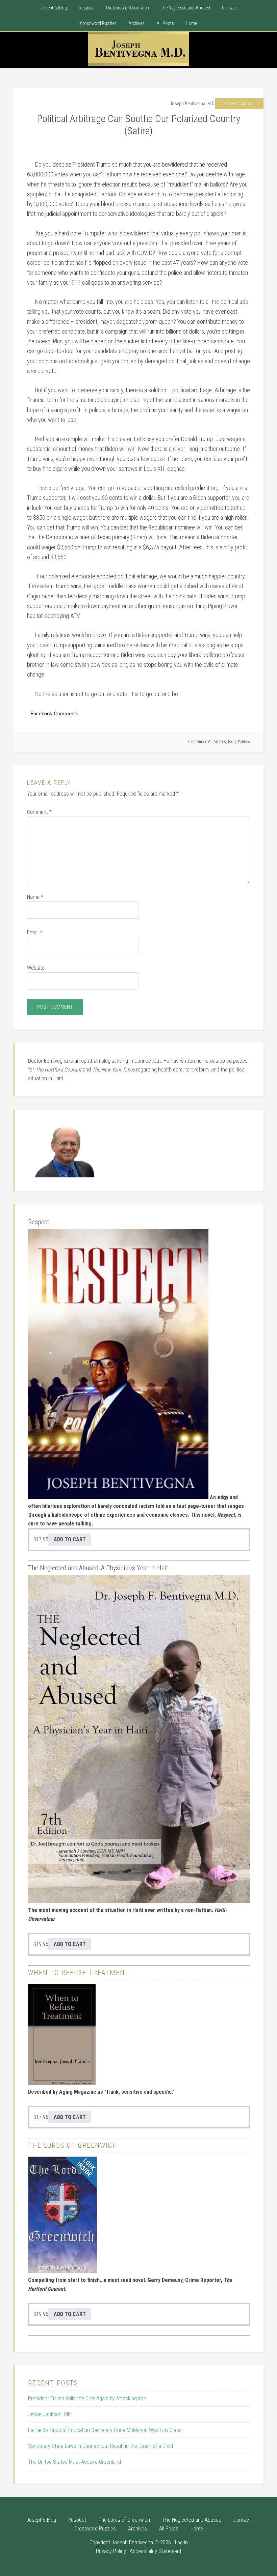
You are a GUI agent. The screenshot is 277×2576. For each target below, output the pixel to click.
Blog (232, 742)
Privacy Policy (111, 2551)
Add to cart (70, 1539)
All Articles (217, 742)
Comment (39, 812)
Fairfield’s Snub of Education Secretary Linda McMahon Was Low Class (105, 2430)
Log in (181, 2542)
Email (35, 932)
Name (35, 897)
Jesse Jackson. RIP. (50, 2414)
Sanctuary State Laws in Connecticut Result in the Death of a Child (100, 2446)
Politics (244, 742)
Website (36, 968)
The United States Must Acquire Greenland (74, 2462)
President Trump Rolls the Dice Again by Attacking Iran (87, 2398)
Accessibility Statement (156, 2551)
